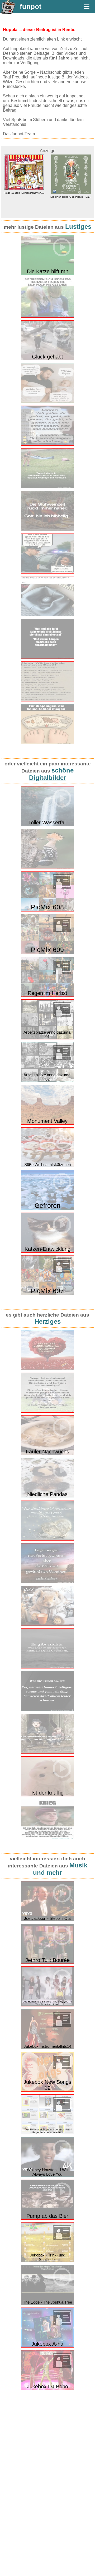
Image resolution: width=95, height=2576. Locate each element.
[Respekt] (47, 1710)
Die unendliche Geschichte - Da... (24, 197)
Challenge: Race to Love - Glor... (71, 197)
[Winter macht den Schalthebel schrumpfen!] (47, 615)
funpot (31, 7)
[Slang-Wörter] (47, 700)
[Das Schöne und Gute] (47, 1369)
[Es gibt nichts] (47, 1667)
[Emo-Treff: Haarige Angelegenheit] (47, 317)
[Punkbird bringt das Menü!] (47, 868)
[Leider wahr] (47, 1838)
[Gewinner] (47, 1411)
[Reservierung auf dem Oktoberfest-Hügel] (47, 487)
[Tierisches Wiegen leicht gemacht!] (47, 743)
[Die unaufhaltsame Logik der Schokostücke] (47, 658)
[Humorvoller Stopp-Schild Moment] (47, 572)
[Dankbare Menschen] (47, 1539)
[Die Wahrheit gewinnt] (47, 1582)
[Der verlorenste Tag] (47, 1753)
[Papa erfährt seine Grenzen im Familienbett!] (47, 402)
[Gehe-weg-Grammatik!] (47, 444)
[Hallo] (47, 1625)
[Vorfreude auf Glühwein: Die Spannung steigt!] (47, 530)
